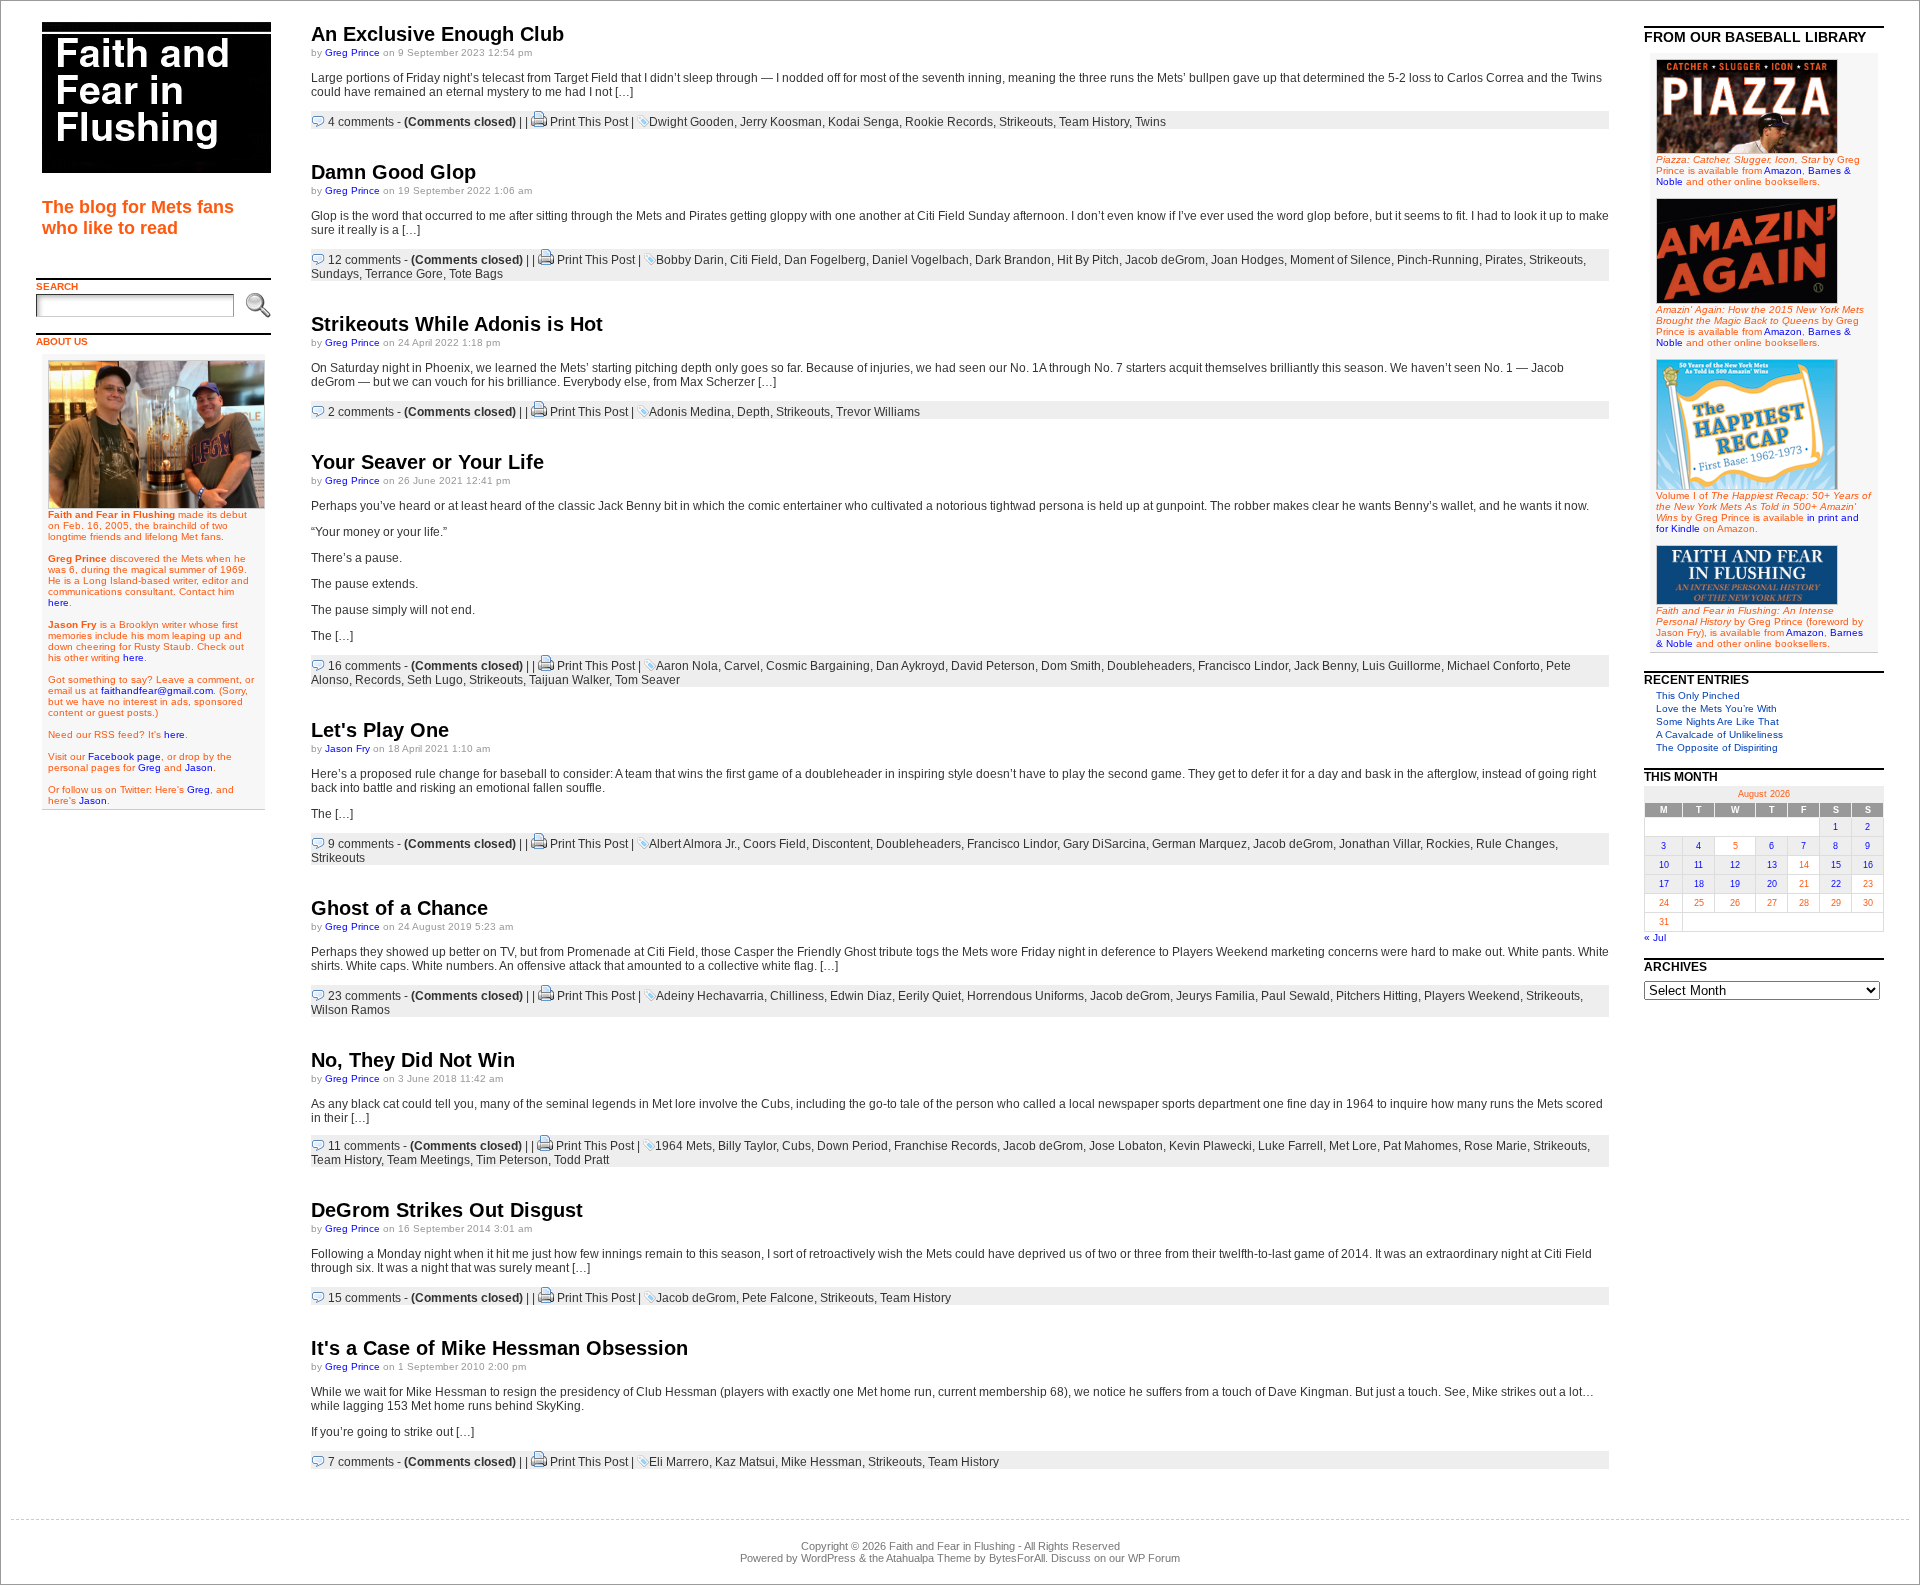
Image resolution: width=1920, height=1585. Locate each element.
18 (1699, 884)
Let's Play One (380, 730)
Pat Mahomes (1420, 1146)
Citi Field (754, 260)
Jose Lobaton (1126, 1146)
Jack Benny (1325, 666)
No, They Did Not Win (413, 1060)
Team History (1094, 122)
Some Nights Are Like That (1717, 721)
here (58, 602)
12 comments (364, 260)
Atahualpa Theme (928, 1558)
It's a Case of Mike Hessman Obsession (499, 1348)
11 (1698, 865)
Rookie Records (949, 122)
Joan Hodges (1247, 260)
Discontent (841, 844)
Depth (753, 412)
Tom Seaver (647, 680)
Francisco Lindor (1243, 666)
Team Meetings (428, 1160)
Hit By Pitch (1088, 260)
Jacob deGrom (1165, 260)
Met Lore (1353, 1146)
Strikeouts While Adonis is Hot (457, 324)
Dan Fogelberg (825, 260)
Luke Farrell (1290, 1146)
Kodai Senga (863, 122)
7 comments (361, 1462)
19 (1735, 884)
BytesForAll (1017, 1558)
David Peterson (993, 666)
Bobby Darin (690, 260)
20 (1772, 884)
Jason (199, 767)
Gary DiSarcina (1104, 844)
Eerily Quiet (929, 996)
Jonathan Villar (1379, 844)
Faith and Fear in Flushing (952, 1546)
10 (1664, 865)
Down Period (852, 1146)
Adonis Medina (690, 412)
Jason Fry (347, 748)
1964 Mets (683, 1146)
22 (1836, 884)
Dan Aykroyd (910, 666)
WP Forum (1154, 1558)
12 (1735, 865)
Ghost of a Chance (399, 908)
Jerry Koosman (781, 122)
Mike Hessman (821, 1462)
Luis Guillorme (1401, 666)
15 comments (364, 1298)
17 (1664, 884)
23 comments (364, 996)
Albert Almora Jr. (693, 844)
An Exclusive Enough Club (437, 34)
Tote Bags (476, 274)
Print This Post (589, 122)
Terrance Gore (404, 274)
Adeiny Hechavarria (710, 996)
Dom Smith (1071, 666)
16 (1868, 865)
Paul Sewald (1295, 996)
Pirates (1504, 260)
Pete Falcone (778, 1298)
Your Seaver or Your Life (427, 462)
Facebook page (124, 756)
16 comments (364, 666)
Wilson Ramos (350, 1010)
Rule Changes (1515, 844)
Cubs (796, 1146)
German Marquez (1199, 844)
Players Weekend (1472, 996)
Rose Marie (1495, 1146)
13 (1772, 865)
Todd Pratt (581, 1160)
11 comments (364, 1146)
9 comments (361, 844)
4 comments (361, 122)
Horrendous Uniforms (1025, 996)
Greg (149, 767)
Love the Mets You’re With (1716, 708)
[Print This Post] (539, 122)
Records (378, 680)
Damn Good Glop (393, 172)
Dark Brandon (1013, 260)
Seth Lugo (435, 680)
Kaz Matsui (745, 1462)
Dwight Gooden (691, 122)
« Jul (1655, 937)
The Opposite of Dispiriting (1717, 747)
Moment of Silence (1340, 260)
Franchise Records (945, 1146)
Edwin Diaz (861, 996)
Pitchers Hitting (1377, 996)
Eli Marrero (679, 1462)
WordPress (828, 1558)
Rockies (1448, 844)
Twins (1150, 122)
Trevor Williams (878, 412)
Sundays (335, 274)
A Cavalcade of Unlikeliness (1719, 734)
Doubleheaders (1149, 666)
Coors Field (774, 844)
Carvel (742, 666)
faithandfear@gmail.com (157, 690)
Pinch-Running (1438, 260)
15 (1836, 865)
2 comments (361, 412)
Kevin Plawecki (1210, 1146)
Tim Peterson (512, 1160)
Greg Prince (352, 52)
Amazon (1783, 170)
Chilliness (797, 996)
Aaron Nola (687, 666)
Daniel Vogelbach (920, 260)
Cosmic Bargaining (818, 666)
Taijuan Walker (569, 680)
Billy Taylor (747, 1146)
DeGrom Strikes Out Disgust (447, 1210)
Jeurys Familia (1215, 996)
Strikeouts (1026, 122)
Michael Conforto (1493, 666)
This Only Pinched (1698, 695)
